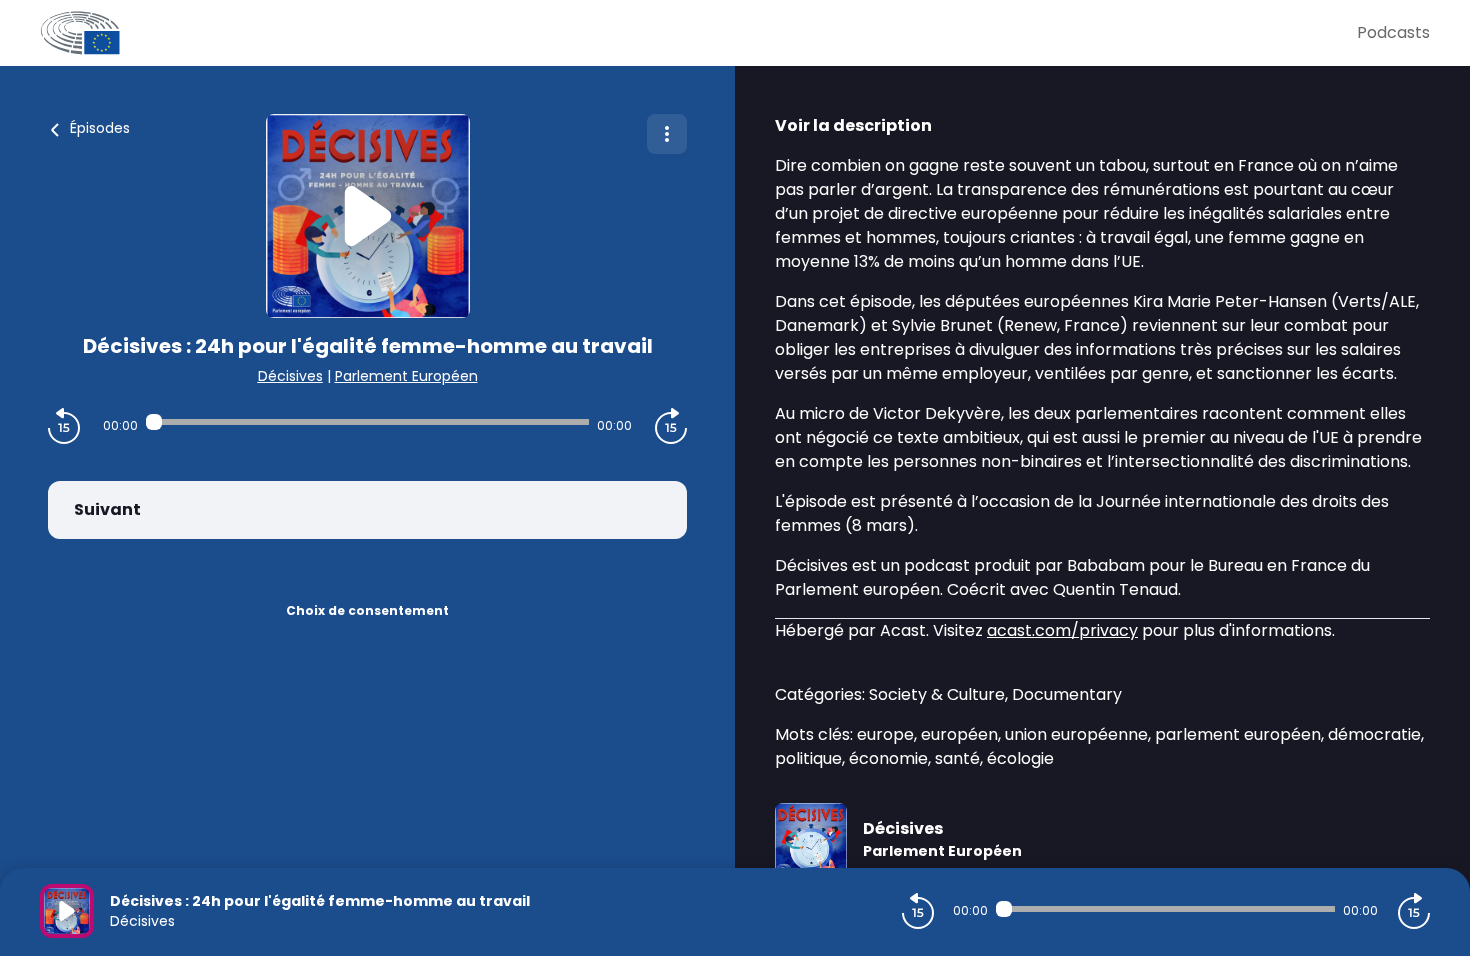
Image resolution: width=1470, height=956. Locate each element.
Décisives (290, 376)
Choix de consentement (367, 610)
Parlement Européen (406, 376)
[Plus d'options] (667, 134)
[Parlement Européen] (698, 33)
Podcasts (1393, 32)
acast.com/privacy (1062, 630)
